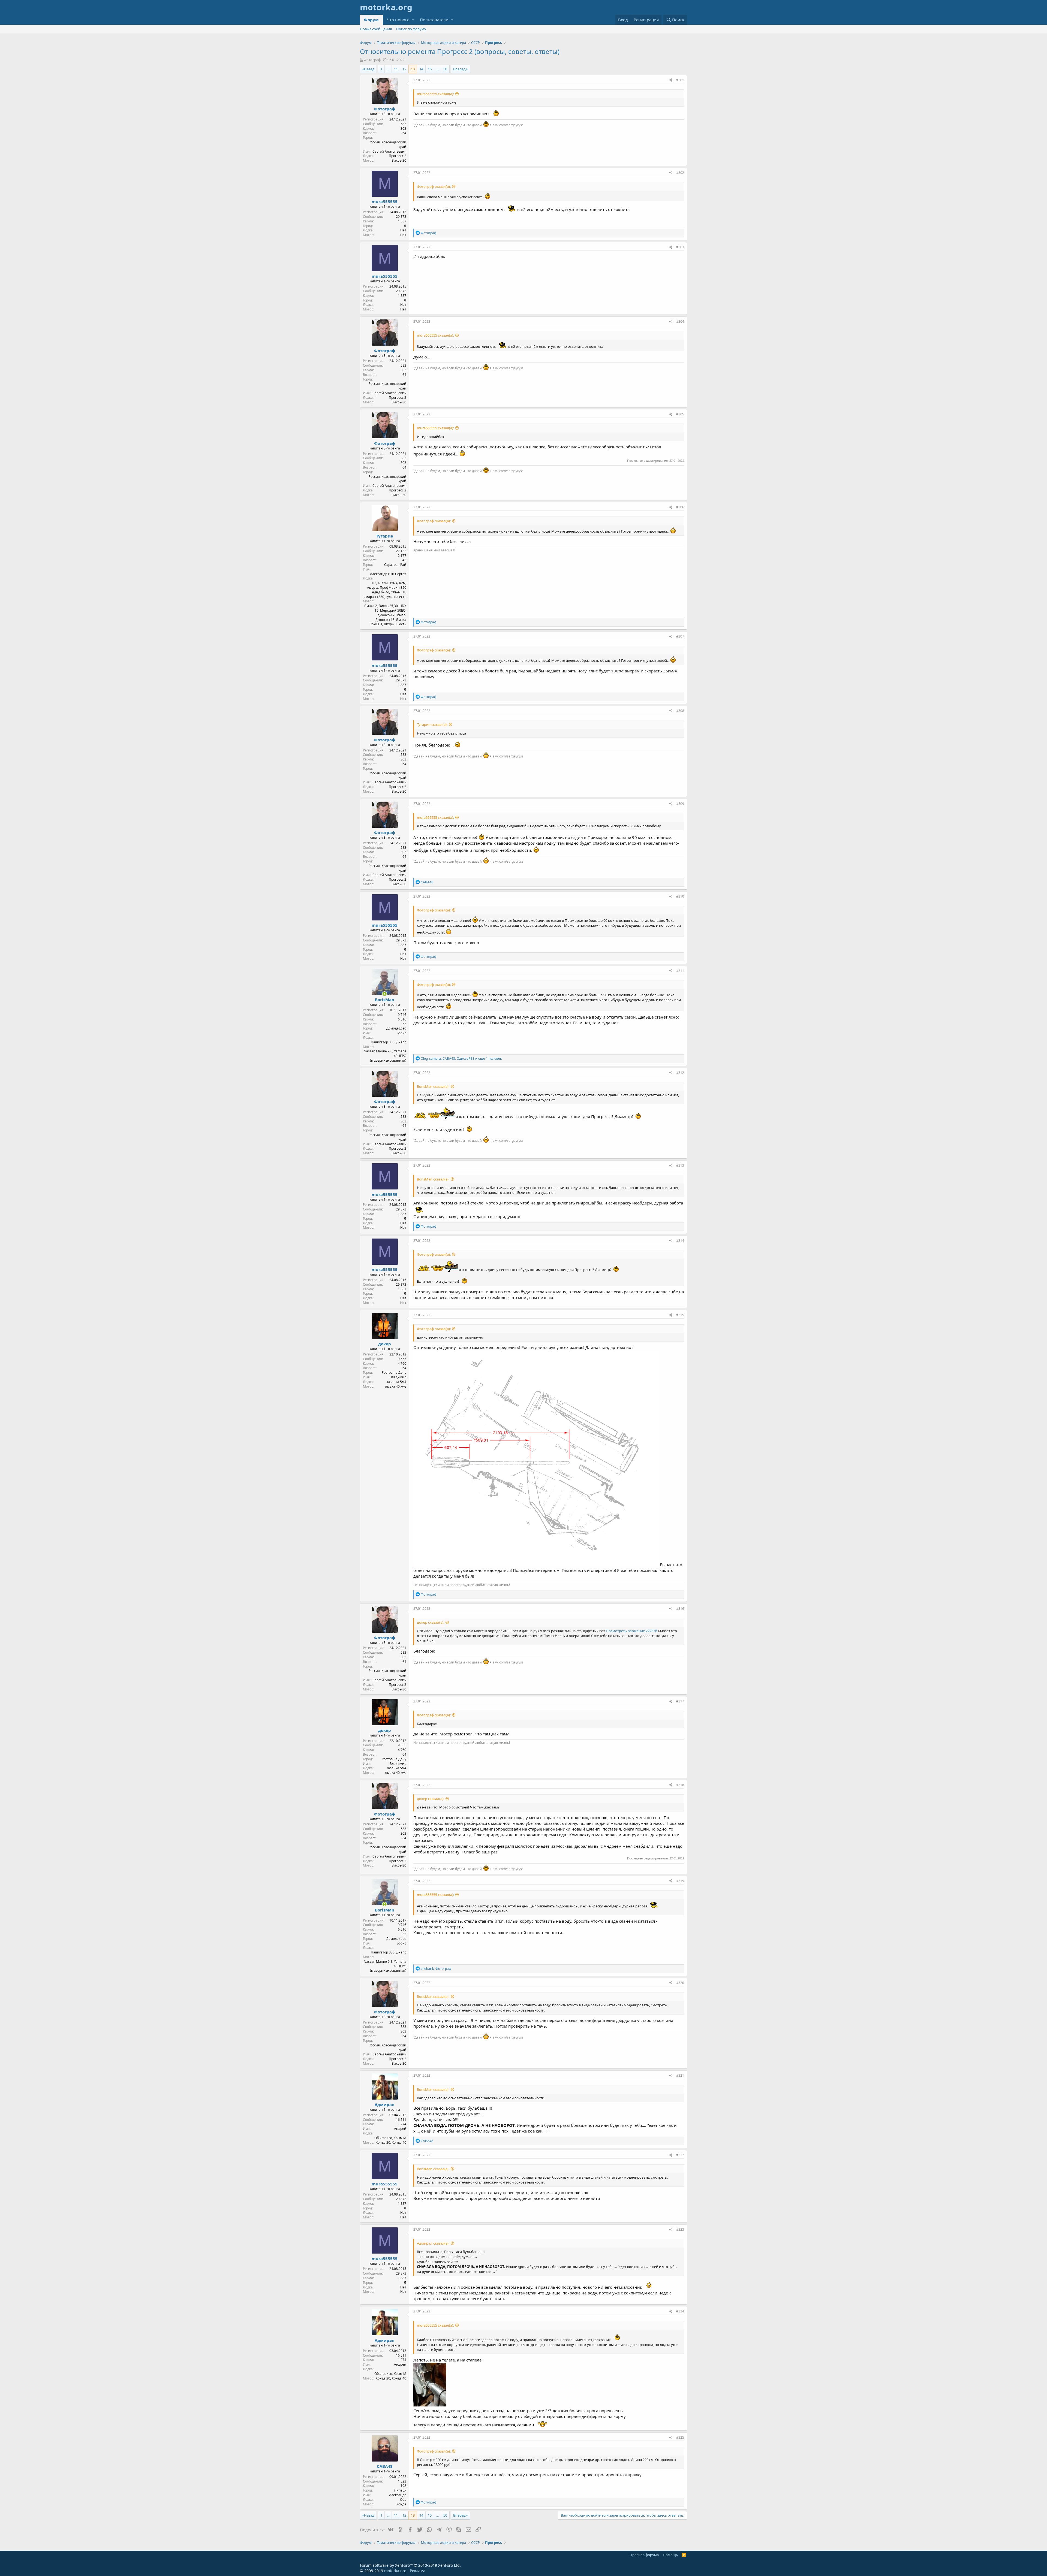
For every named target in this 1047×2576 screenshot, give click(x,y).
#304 (680, 321)
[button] (413, 20)
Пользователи (434, 20)
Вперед (459, 69)
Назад (369, 69)
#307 (680, 636)
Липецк (400, 2490)
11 (396, 69)
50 (445, 69)
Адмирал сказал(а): (433, 2243)
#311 (680, 971)
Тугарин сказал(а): (432, 724)
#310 (680, 896)
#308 (680, 711)
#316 (680, 1609)
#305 (680, 414)
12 (404, 69)
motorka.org (395, 2571)
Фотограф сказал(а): (434, 186)
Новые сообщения (376, 29)
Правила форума (644, 2555)
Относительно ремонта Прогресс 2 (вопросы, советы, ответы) (460, 51)
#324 (680, 2311)
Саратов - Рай (395, 565)
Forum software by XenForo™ (410, 2565)
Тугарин (385, 536)
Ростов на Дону (394, 1372)
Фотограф (372, 60)
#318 (680, 1785)
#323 (680, 2229)
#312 (680, 1073)
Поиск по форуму (411, 29)
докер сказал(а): (431, 1622)
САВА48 (385, 2466)
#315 (680, 1315)
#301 (680, 80)
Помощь (670, 2555)
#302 (680, 173)
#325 (680, 2437)
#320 (680, 1983)
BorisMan (385, 999)
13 (413, 69)
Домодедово (396, 1028)
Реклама (418, 2571)
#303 (680, 247)
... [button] (388, 69)
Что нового (398, 20)
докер (385, 1344)
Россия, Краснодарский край (387, 144)
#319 (680, 1881)
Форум (371, 20)
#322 (680, 2155)
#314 (680, 1241)
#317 (680, 1701)
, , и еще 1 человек (461, 1059)
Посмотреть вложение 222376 (631, 1631)
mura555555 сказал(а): (435, 94)
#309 (680, 804)
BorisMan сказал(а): (433, 1086)
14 (421, 69)
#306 (680, 507)
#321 (680, 2075)
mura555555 (385, 201)
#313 (680, 1165)
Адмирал (385, 2104)
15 (430, 69)
